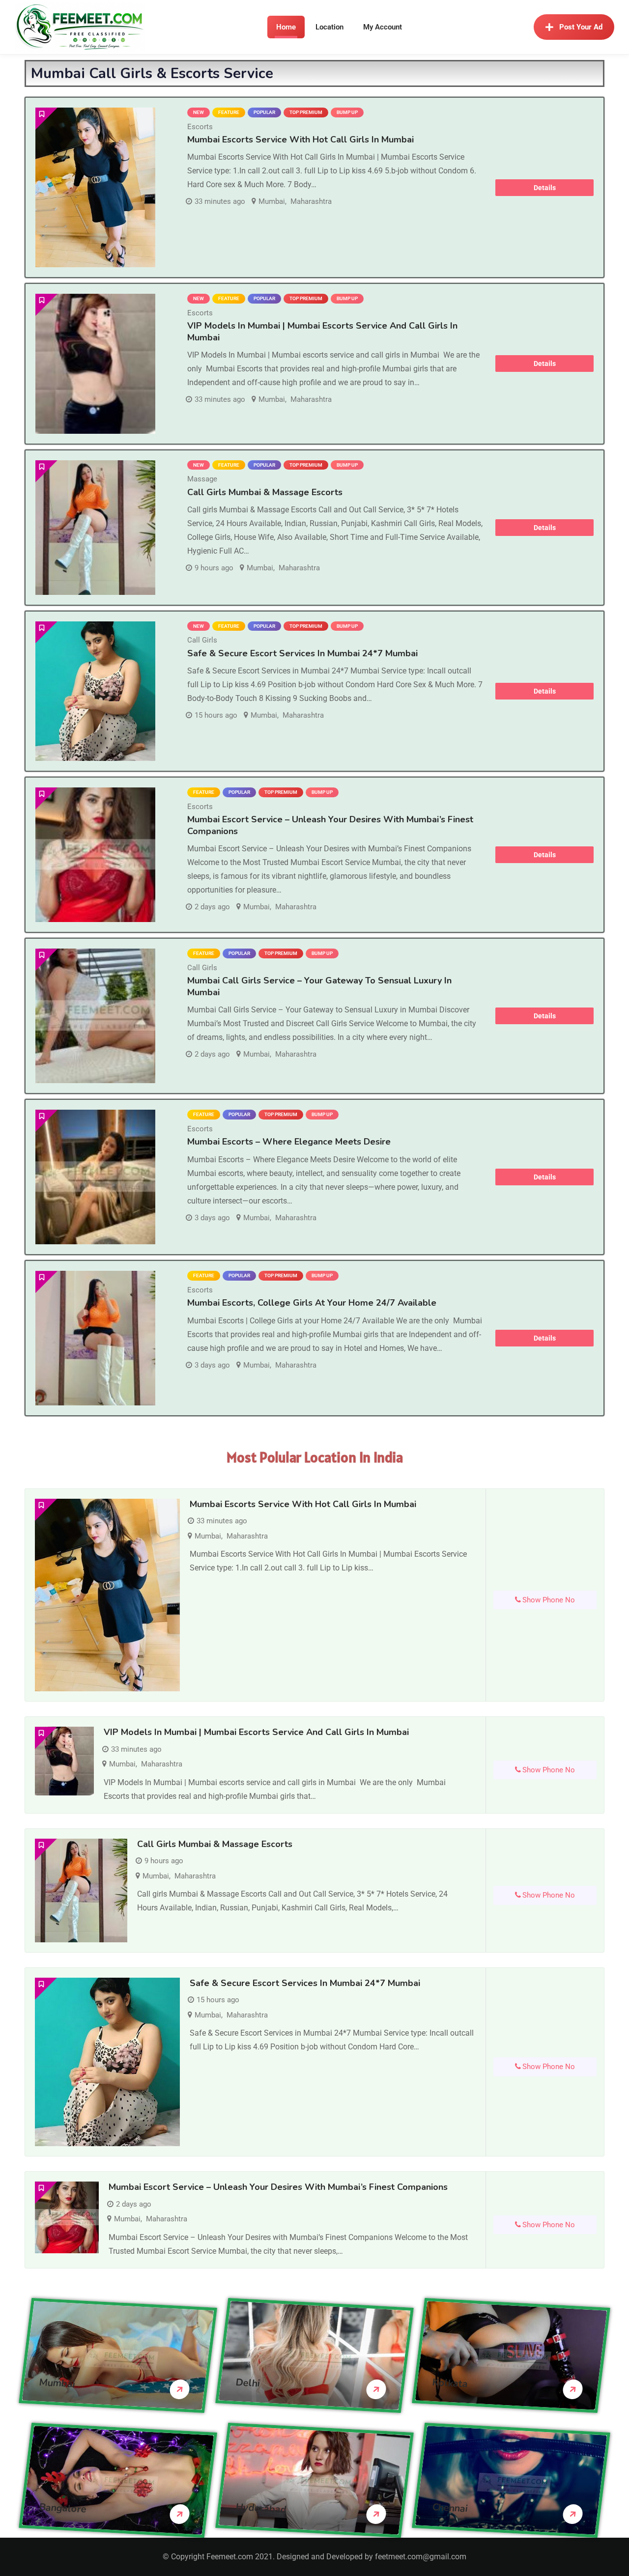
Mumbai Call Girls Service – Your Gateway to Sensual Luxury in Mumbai (319, 986)
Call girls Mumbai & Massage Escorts (265, 492)
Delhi (248, 2382)
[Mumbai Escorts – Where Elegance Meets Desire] (95, 1177)
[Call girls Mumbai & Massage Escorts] (95, 528)
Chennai (450, 2507)
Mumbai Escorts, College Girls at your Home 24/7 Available (312, 1303)
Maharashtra (311, 201)
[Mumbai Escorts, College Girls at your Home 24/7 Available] (95, 1338)
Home (286, 27)
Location (329, 27)
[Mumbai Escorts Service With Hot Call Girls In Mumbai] (95, 187)
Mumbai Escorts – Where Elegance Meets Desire (289, 1142)
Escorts (200, 127)
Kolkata (450, 2383)
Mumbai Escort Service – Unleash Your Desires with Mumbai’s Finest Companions (330, 825)
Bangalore (63, 2508)
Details (545, 188)
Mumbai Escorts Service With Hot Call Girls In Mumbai (300, 140)
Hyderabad (261, 2508)
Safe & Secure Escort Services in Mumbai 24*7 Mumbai (302, 653)
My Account (383, 27)
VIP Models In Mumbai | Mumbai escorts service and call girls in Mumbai (322, 331)
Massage (202, 479)
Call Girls (202, 640)
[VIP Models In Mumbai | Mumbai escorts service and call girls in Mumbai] (95, 364)
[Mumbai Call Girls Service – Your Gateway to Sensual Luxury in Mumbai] (95, 1016)
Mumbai (272, 201)
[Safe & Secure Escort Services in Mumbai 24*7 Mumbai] (95, 691)
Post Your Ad (581, 27)
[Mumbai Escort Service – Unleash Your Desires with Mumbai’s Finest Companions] (95, 855)
